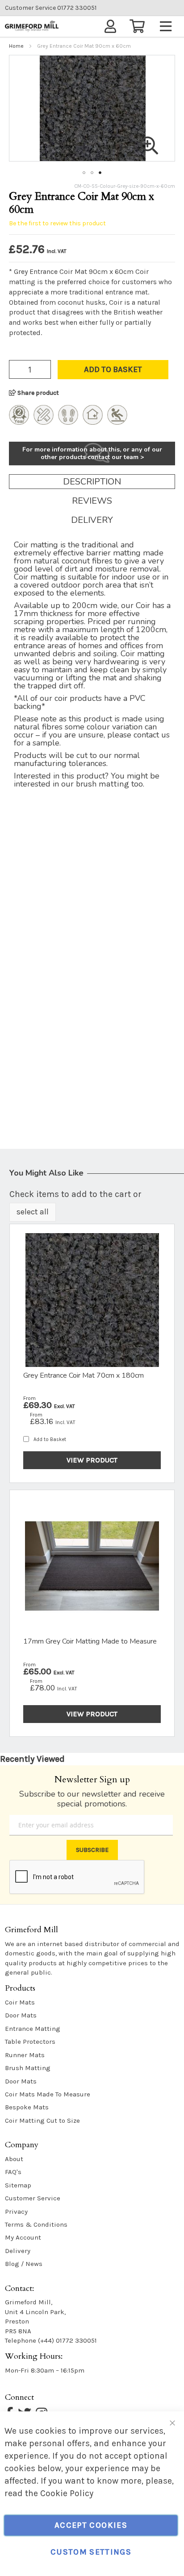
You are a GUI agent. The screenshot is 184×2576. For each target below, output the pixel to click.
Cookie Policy (67, 2493)
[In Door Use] (93, 422)
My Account (23, 2237)
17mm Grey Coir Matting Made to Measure (90, 1641)
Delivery (92, 520)
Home (16, 46)
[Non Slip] (117, 422)
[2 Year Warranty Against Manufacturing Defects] (19, 422)
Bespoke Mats (27, 2107)
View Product (92, 1460)
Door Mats (21, 2015)
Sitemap (18, 2185)
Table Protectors (30, 2042)
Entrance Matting (33, 2029)
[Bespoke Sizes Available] (44, 422)
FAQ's (13, 2172)
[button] (84, 173)
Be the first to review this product (57, 223)
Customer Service (33, 2198)
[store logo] (32, 26)
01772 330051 (51, 8)
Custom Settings (91, 2552)
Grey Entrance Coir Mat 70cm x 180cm (84, 1375)
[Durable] (68, 422)
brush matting (102, 784)
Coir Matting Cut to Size (42, 2120)
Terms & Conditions (36, 2224)
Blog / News (24, 2264)
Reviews (92, 501)
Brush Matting (28, 2068)
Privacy (16, 2212)
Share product (38, 393)
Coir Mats (20, 2002)
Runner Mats (25, 2055)
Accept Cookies (91, 2525)
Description (92, 482)
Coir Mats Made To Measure (48, 2094)
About (14, 2159)
